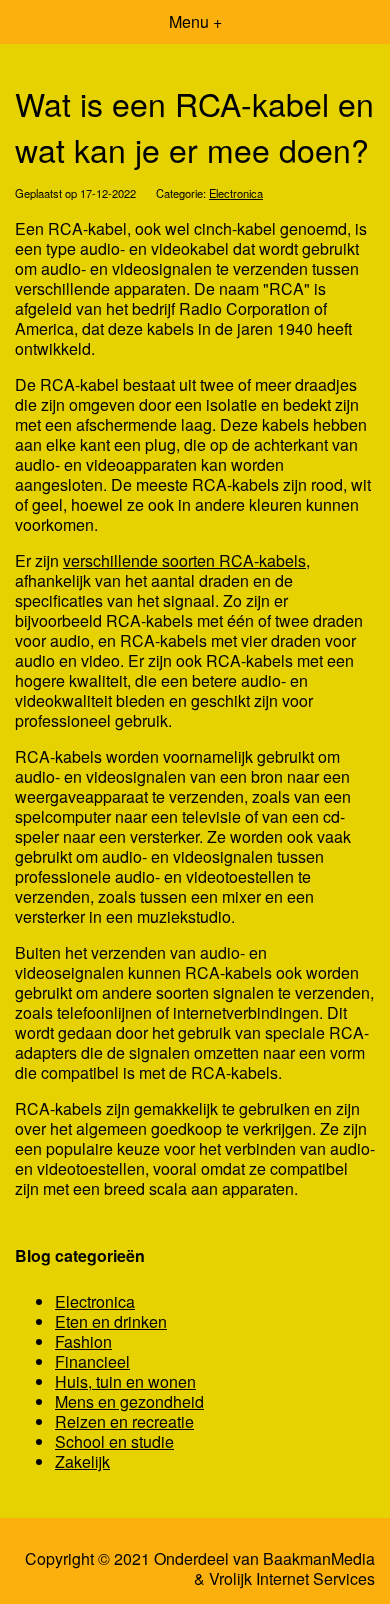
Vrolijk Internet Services (292, 1579)
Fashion (83, 1341)
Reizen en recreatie (124, 1421)
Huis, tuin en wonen (125, 1381)
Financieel (92, 1361)
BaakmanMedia (319, 1559)
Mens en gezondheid (129, 1401)
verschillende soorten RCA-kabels (184, 560)
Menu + (195, 21)
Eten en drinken (111, 1321)
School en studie (114, 1441)
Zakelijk (82, 1461)
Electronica (236, 193)
